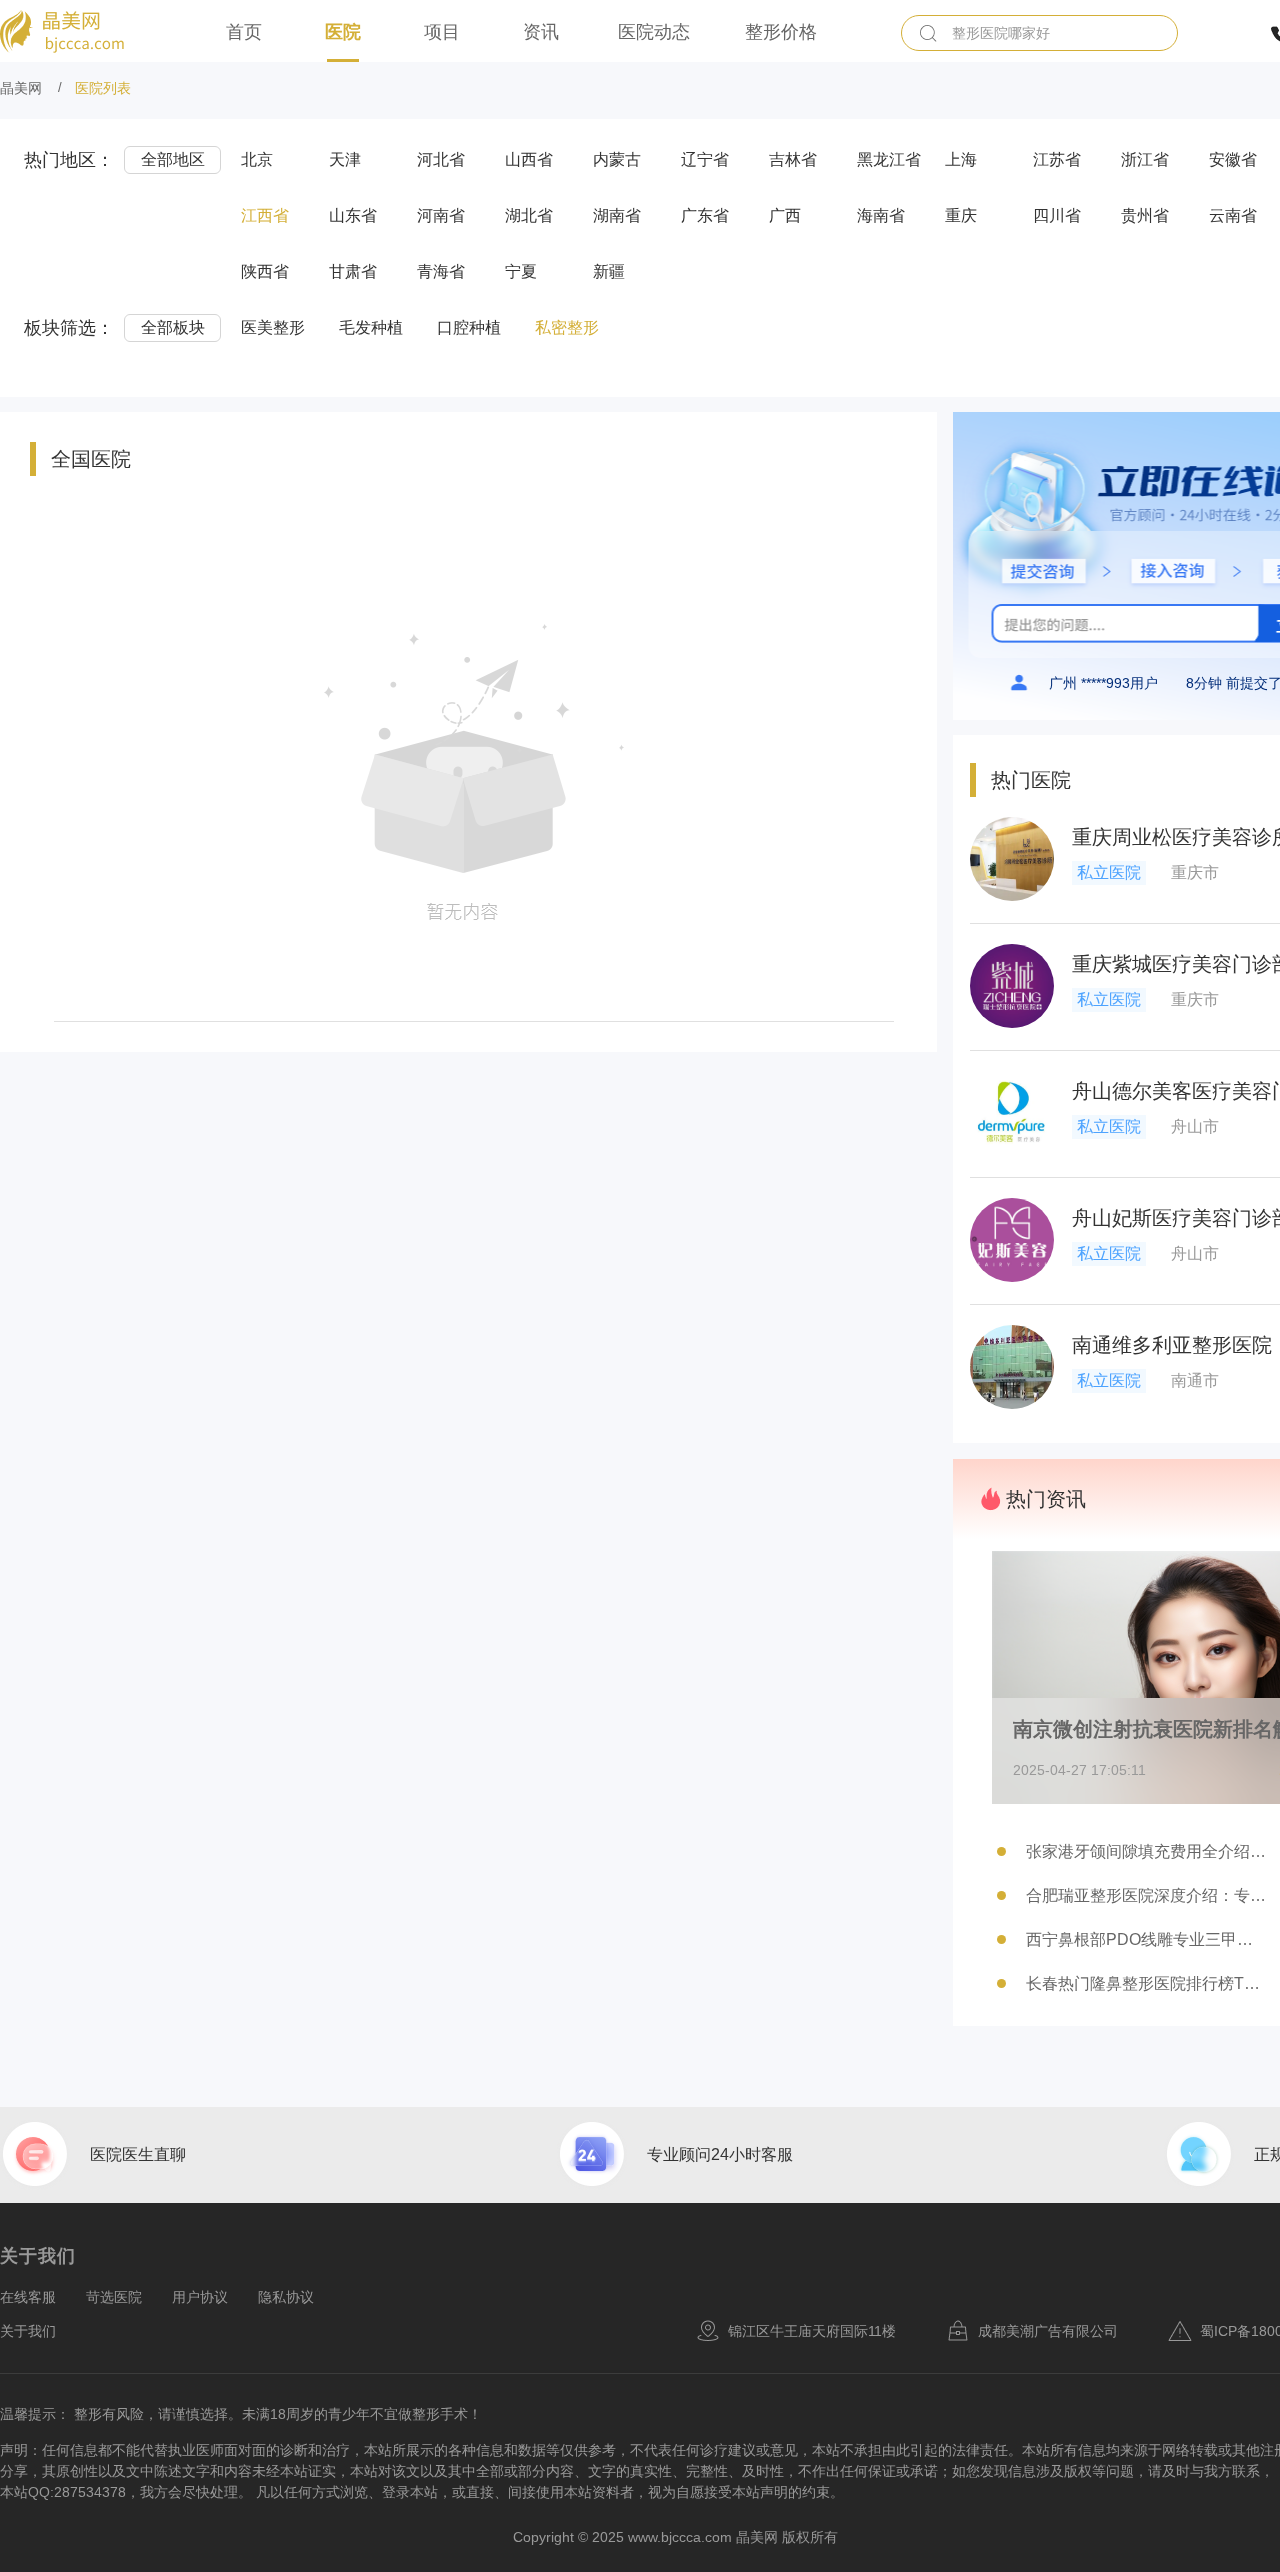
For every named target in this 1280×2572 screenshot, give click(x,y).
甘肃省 (353, 271)
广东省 (705, 215)
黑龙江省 (889, 159)
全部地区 (173, 159)
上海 (961, 159)
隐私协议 (286, 2297)
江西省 (265, 215)
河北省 (441, 159)
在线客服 (28, 2297)
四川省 (1057, 215)
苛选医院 (114, 2297)
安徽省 (1233, 159)
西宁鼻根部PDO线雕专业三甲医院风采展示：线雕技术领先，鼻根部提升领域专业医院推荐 (1146, 1939)
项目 (442, 32)
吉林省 (793, 159)
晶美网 (21, 88)
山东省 (353, 215)
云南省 (1233, 215)
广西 (785, 215)
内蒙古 (617, 159)
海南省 (881, 215)
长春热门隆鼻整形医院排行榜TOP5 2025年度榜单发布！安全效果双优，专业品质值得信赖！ (1146, 1983)
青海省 (441, 271)
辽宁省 (705, 159)
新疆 (609, 271)
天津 (345, 159)
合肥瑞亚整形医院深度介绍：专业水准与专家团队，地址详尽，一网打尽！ (1146, 1895)
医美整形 (273, 327)
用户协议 (200, 2297)
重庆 (961, 215)
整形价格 (781, 32)
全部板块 (173, 327)
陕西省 (265, 271)
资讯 (541, 32)
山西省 (529, 159)
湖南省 (617, 215)
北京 (257, 159)
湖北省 (529, 215)
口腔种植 (469, 327)
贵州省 (1145, 215)
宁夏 (521, 271)
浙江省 (1145, 159)
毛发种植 (371, 327)
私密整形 (567, 327)
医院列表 (103, 88)
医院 (343, 32)
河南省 (441, 215)
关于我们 (28, 2331)
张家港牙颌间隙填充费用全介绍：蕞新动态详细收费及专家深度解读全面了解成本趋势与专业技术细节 (1146, 1851)
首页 (244, 32)
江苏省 (1057, 159)
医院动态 (654, 32)
